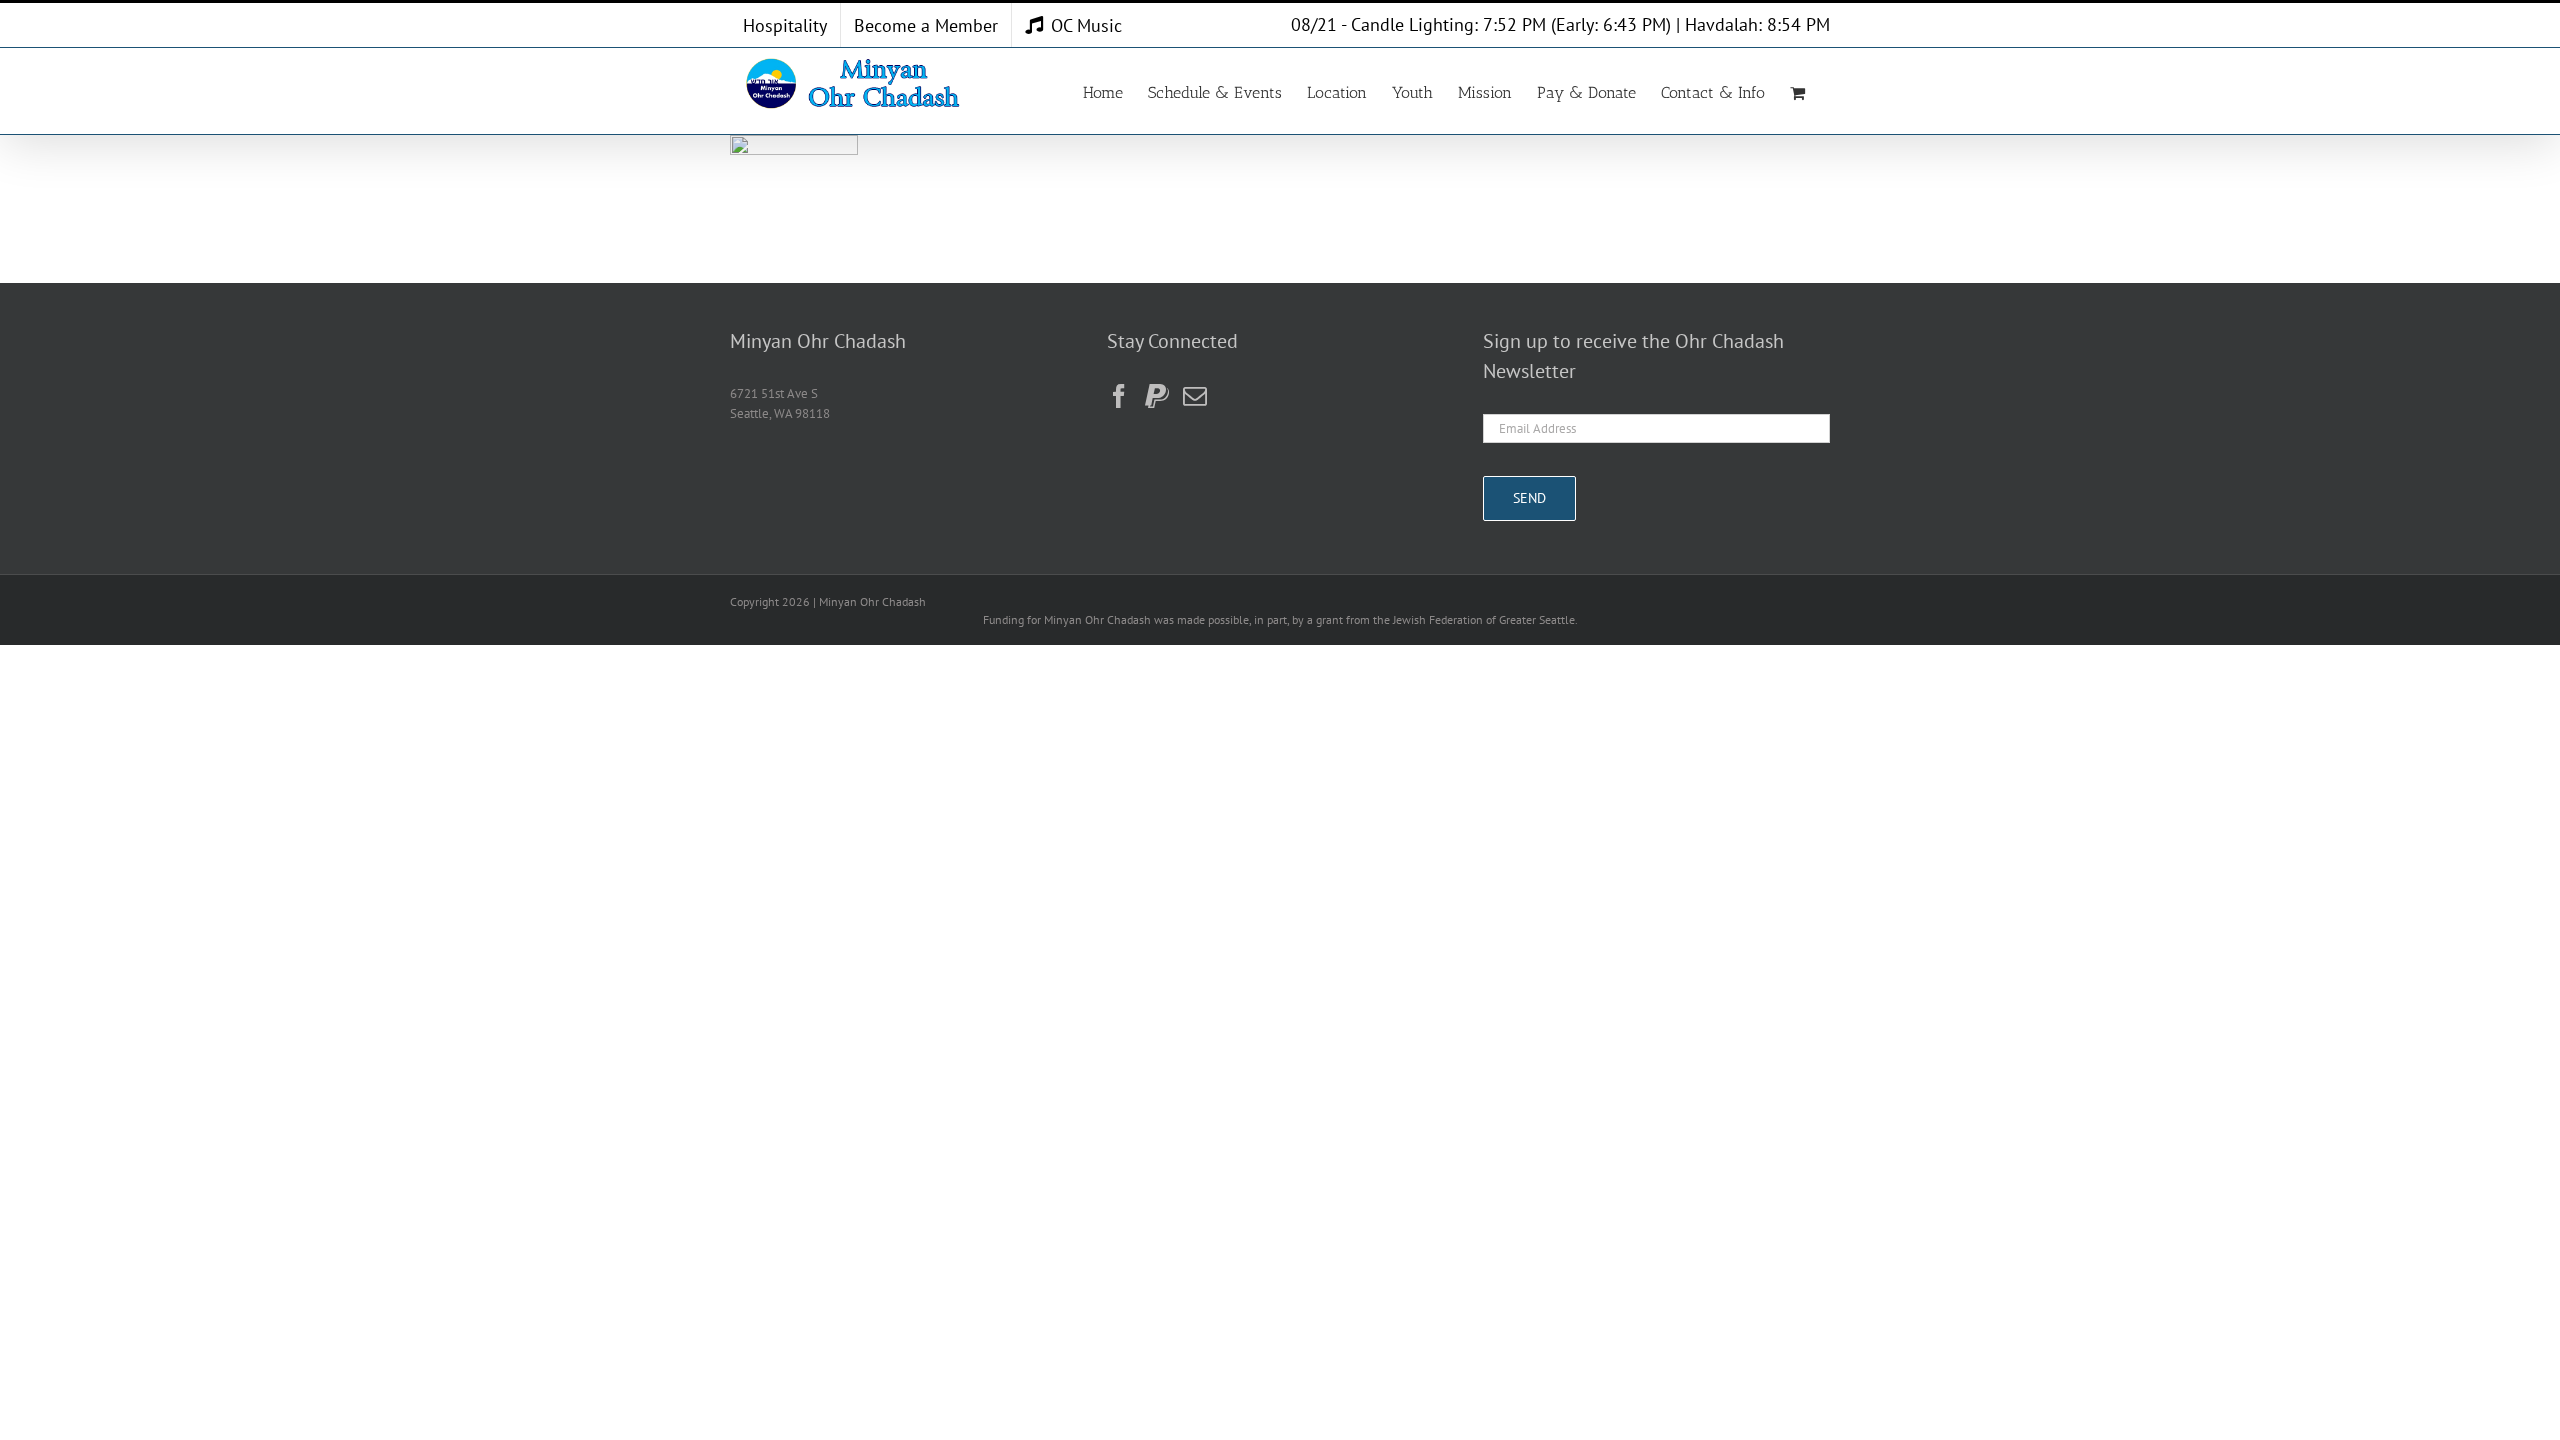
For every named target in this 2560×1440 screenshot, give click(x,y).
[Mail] (1195, 396)
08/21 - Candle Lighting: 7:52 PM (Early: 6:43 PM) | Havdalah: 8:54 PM (1560, 24)
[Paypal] (1157, 396)
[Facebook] (1119, 396)
